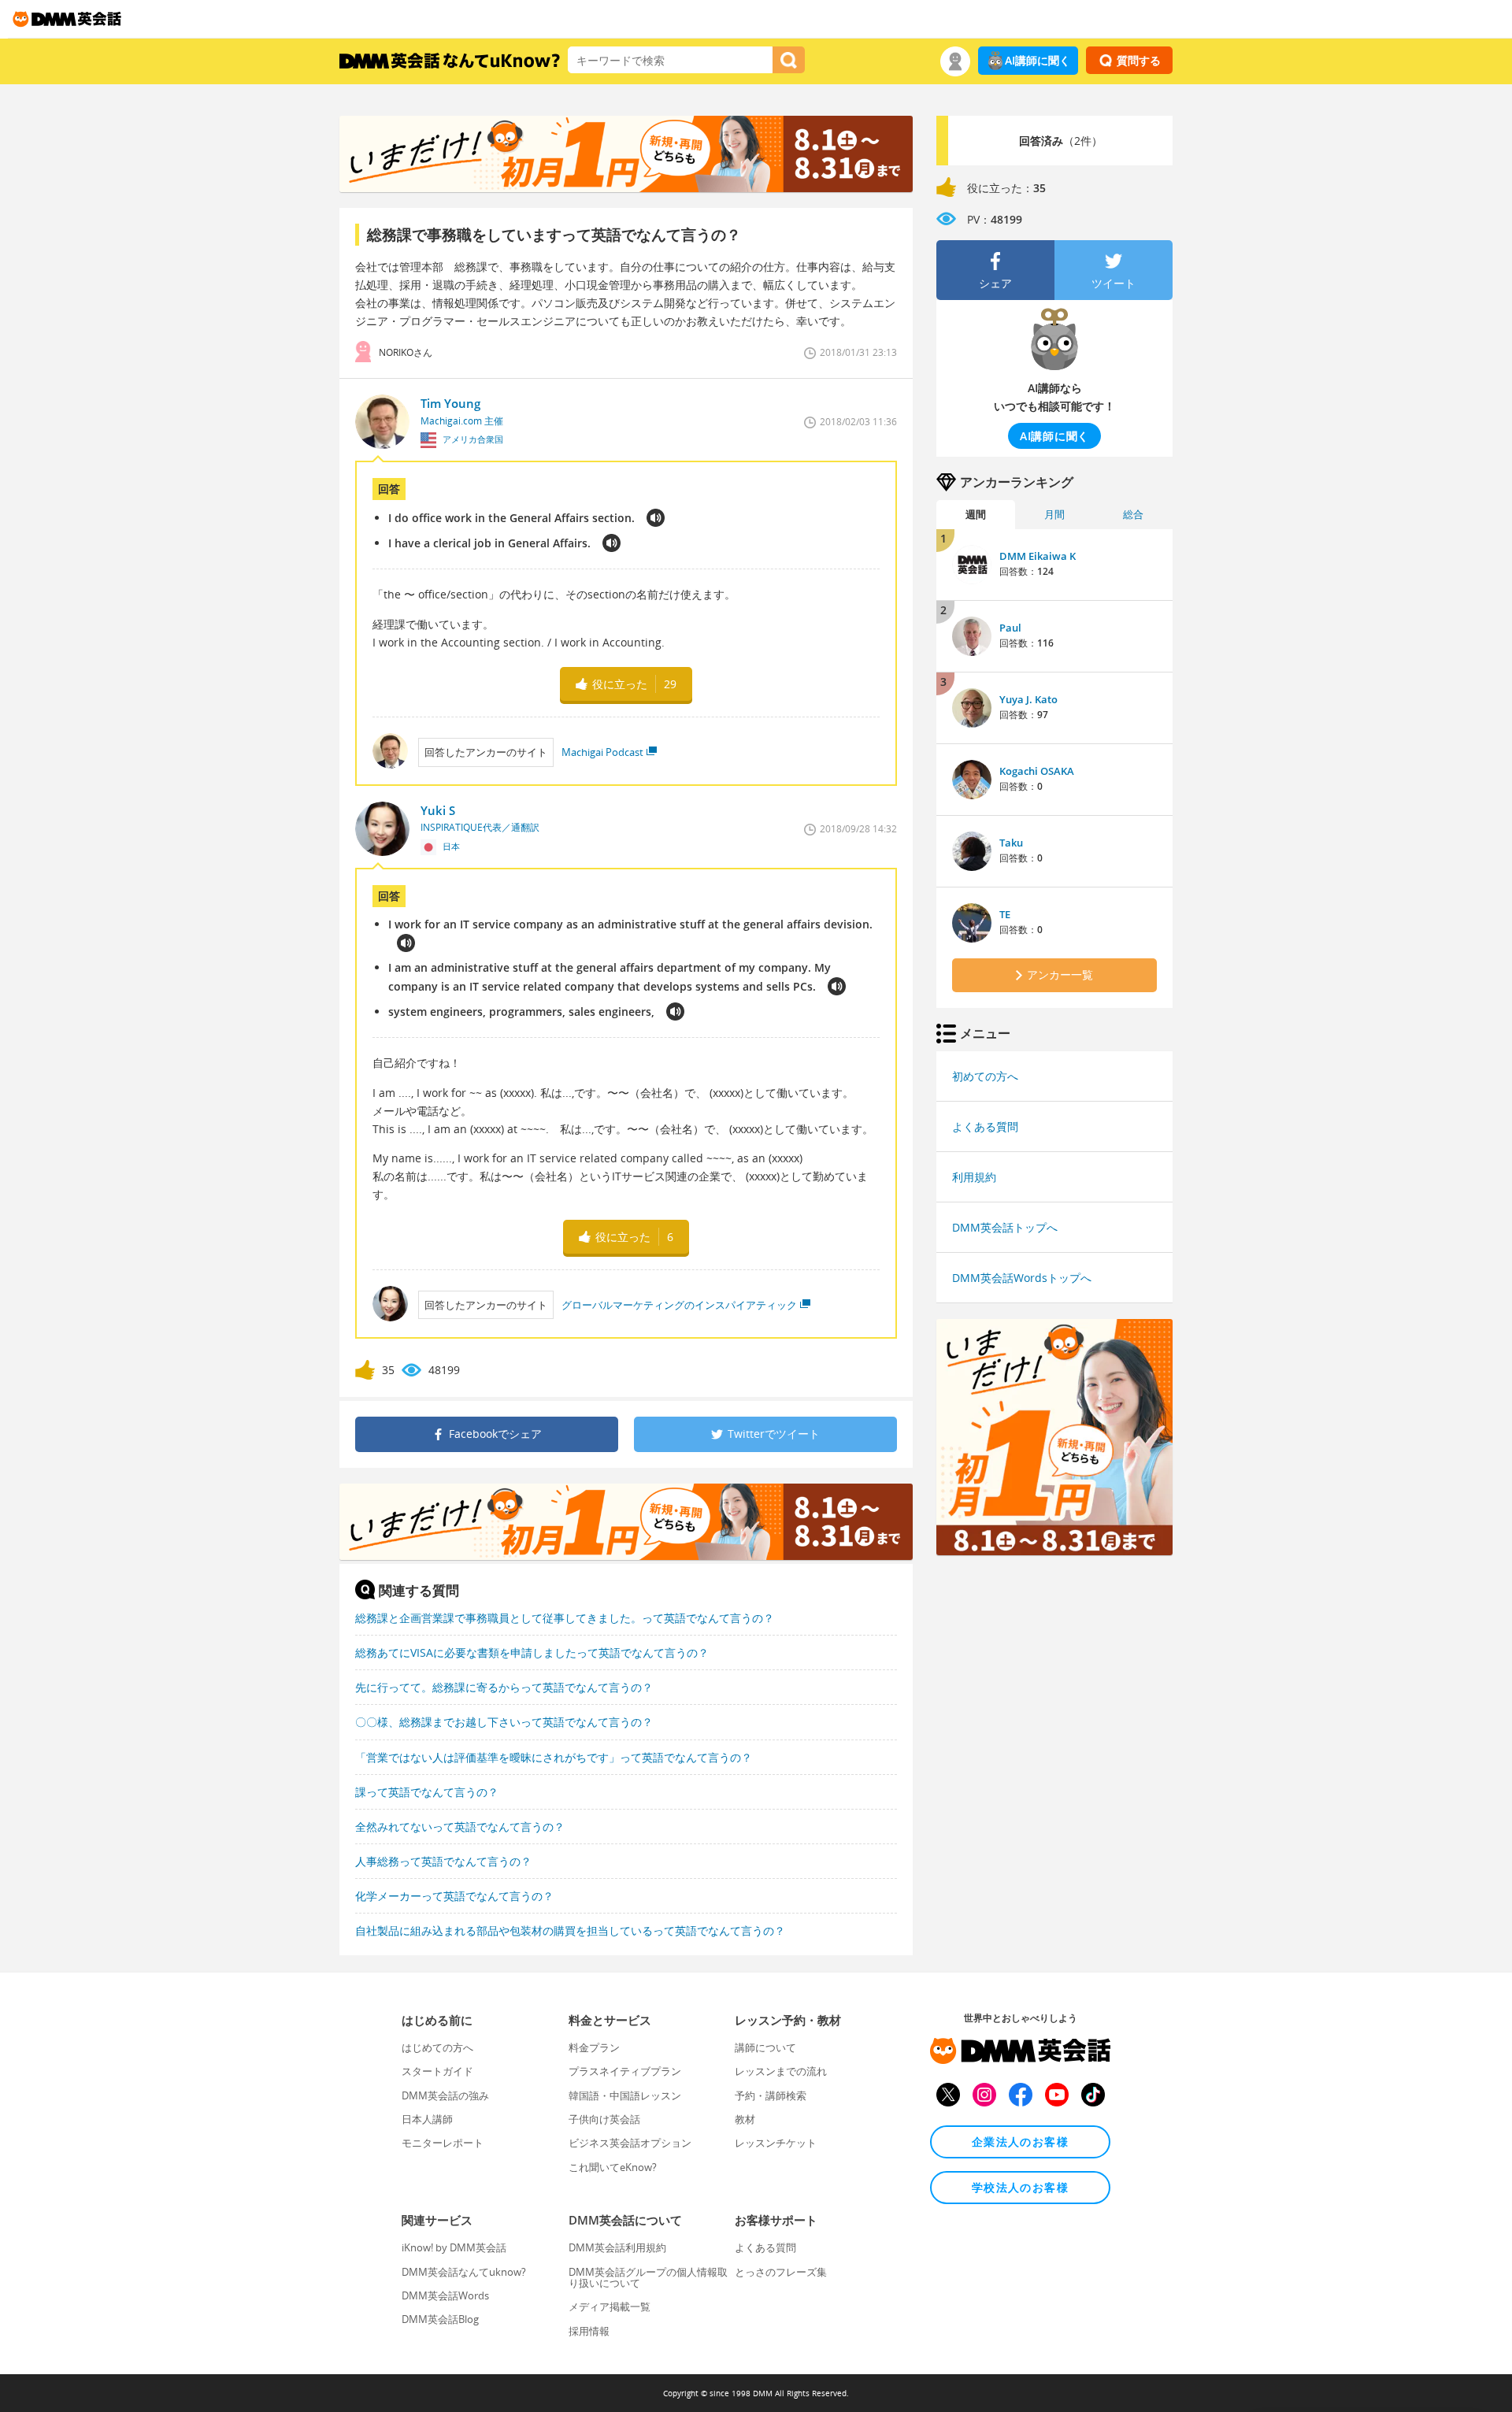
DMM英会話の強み (445, 2095)
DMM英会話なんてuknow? (464, 2272)
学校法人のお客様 (1020, 2187)
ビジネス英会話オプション (630, 2143)
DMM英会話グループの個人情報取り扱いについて (648, 2277)
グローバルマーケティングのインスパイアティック (679, 1305)
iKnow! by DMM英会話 (454, 2247)
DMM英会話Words (445, 2295)
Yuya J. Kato (1028, 699)
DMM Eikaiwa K (1038, 556)
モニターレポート (443, 2143)
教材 (745, 2119)
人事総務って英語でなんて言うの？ (443, 1861)
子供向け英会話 (604, 2119)
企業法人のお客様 (1020, 2142)
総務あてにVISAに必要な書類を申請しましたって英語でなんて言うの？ (532, 1652)
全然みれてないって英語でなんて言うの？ (460, 1827)
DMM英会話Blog (440, 2319)
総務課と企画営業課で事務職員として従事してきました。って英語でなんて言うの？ (565, 1618)
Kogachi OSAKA (1037, 771)
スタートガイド (437, 2071)
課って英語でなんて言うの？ (427, 1792)
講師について (765, 2047)
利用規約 (974, 1177)
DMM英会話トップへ (1005, 1227)
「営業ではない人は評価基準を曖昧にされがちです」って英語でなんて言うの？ (554, 1757)
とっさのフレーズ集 (781, 2272)
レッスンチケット (776, 2143)
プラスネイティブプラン (625, 2071)
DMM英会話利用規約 (617, 2247)
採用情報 (589, 2331)
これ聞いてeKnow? (613, 2167)
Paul (1010, 628)
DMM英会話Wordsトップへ (1022, 1278)
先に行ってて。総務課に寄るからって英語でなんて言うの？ (504, 1687)
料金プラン (594, 2047)
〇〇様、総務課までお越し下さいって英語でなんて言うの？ (504, 1722)
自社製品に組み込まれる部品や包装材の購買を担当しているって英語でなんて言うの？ (570, 1930)
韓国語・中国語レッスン (625, 2095)
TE (1005, 914)
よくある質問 (985, 1126)
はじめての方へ (437, 2047)
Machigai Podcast (602, 752)
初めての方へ (985, 1076)
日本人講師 (427, 2119)
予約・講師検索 (771, 2095)
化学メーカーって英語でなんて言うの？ (454, 1896)
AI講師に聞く (1038, 60)
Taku (1011, 843)
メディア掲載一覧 (610, 2306)
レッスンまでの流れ (781, 2071)
